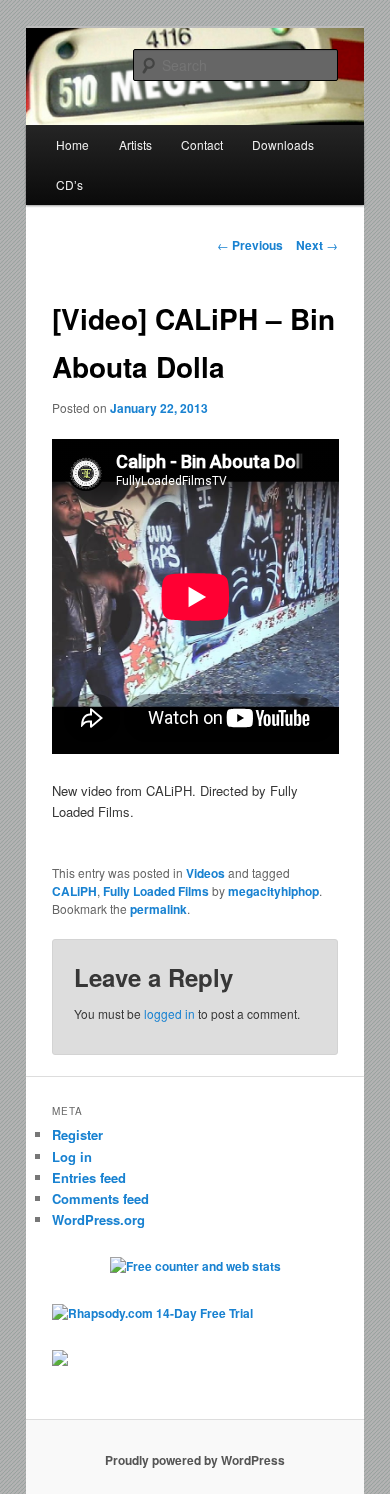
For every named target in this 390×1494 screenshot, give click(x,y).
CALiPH (74, 891)
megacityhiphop (273, 891)
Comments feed (100, 1198)
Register (77, 1134)
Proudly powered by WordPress (195, 1460)
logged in (169, 1013)
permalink (158, 909)
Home (72, 144)
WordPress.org (98, 1219)
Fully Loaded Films (156, 891)
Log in (72, 1156)
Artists (135, 144)
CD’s (69, 184)
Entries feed (89, 1177)
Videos (205, 873)
